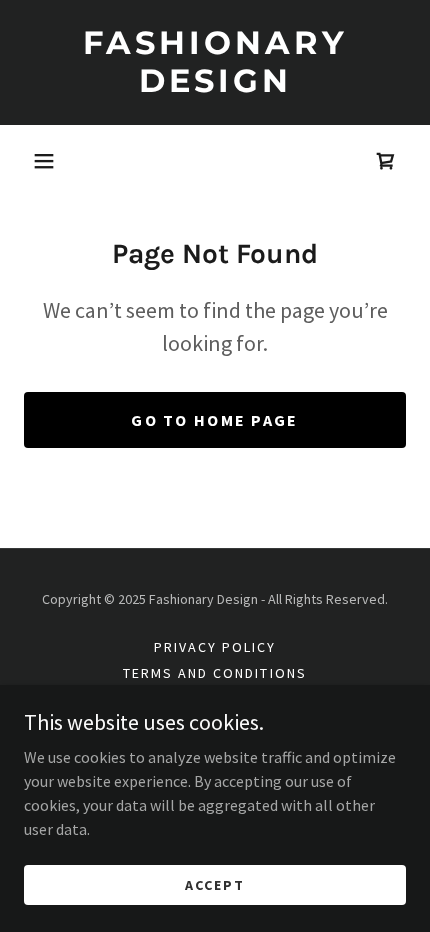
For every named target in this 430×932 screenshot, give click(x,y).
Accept (215, 884)
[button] (44, 161)
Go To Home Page (214, 420)
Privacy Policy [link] (215, 647)
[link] (215, 62)
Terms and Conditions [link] (214, 673)
